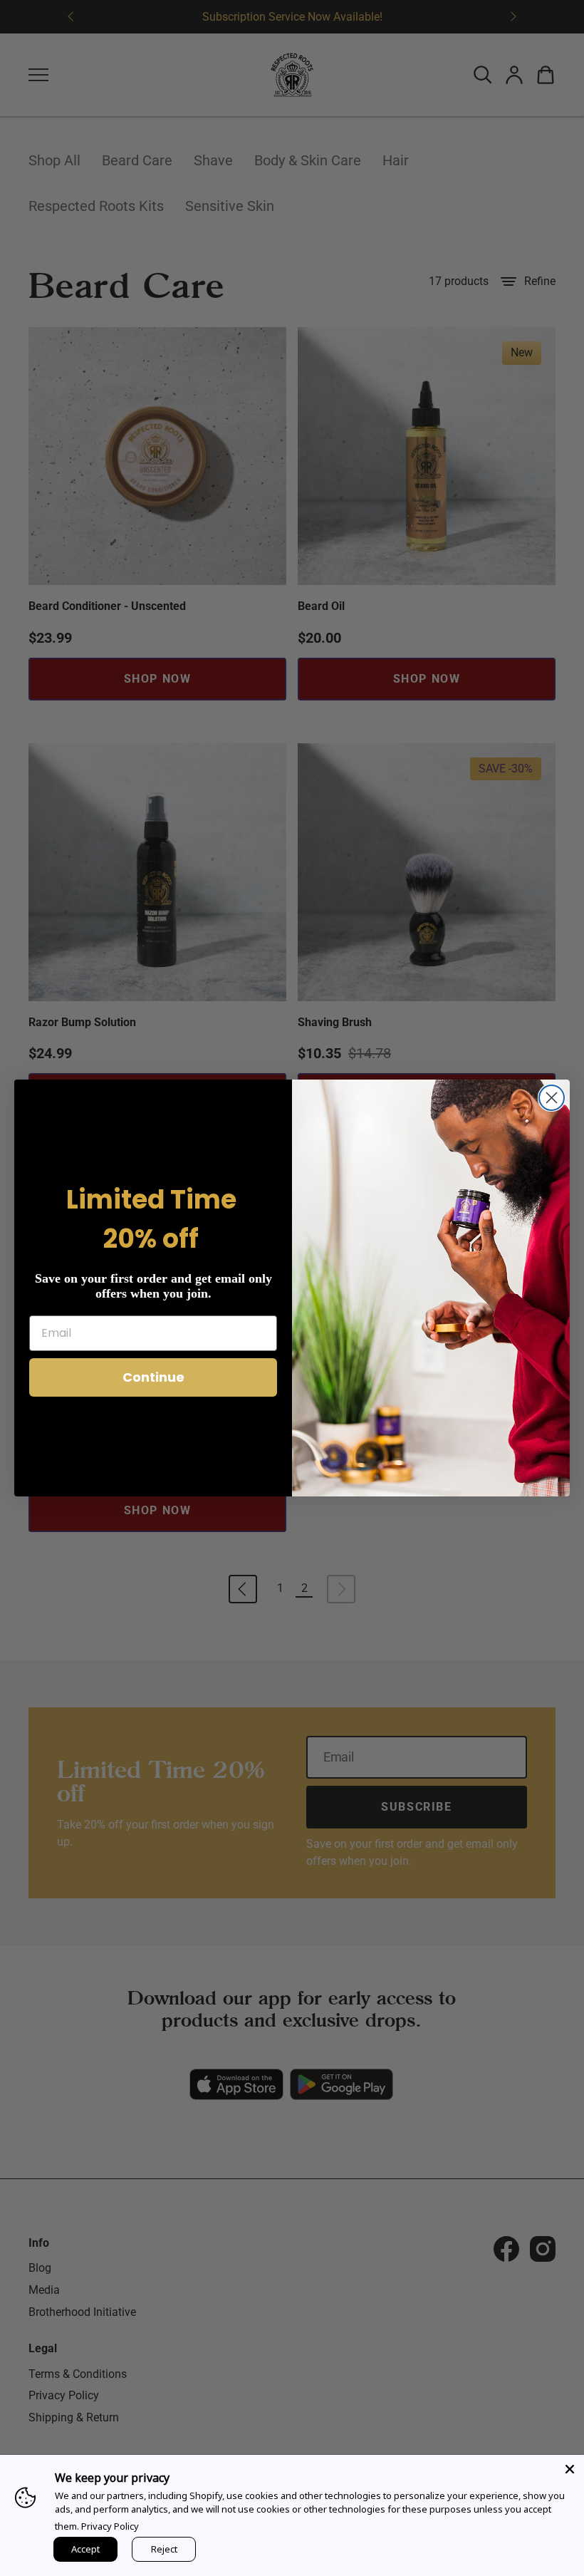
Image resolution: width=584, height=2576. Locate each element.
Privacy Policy (110, 2526)
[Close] (570, 2469)
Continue (153, 1377)
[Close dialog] (552, 1098)
